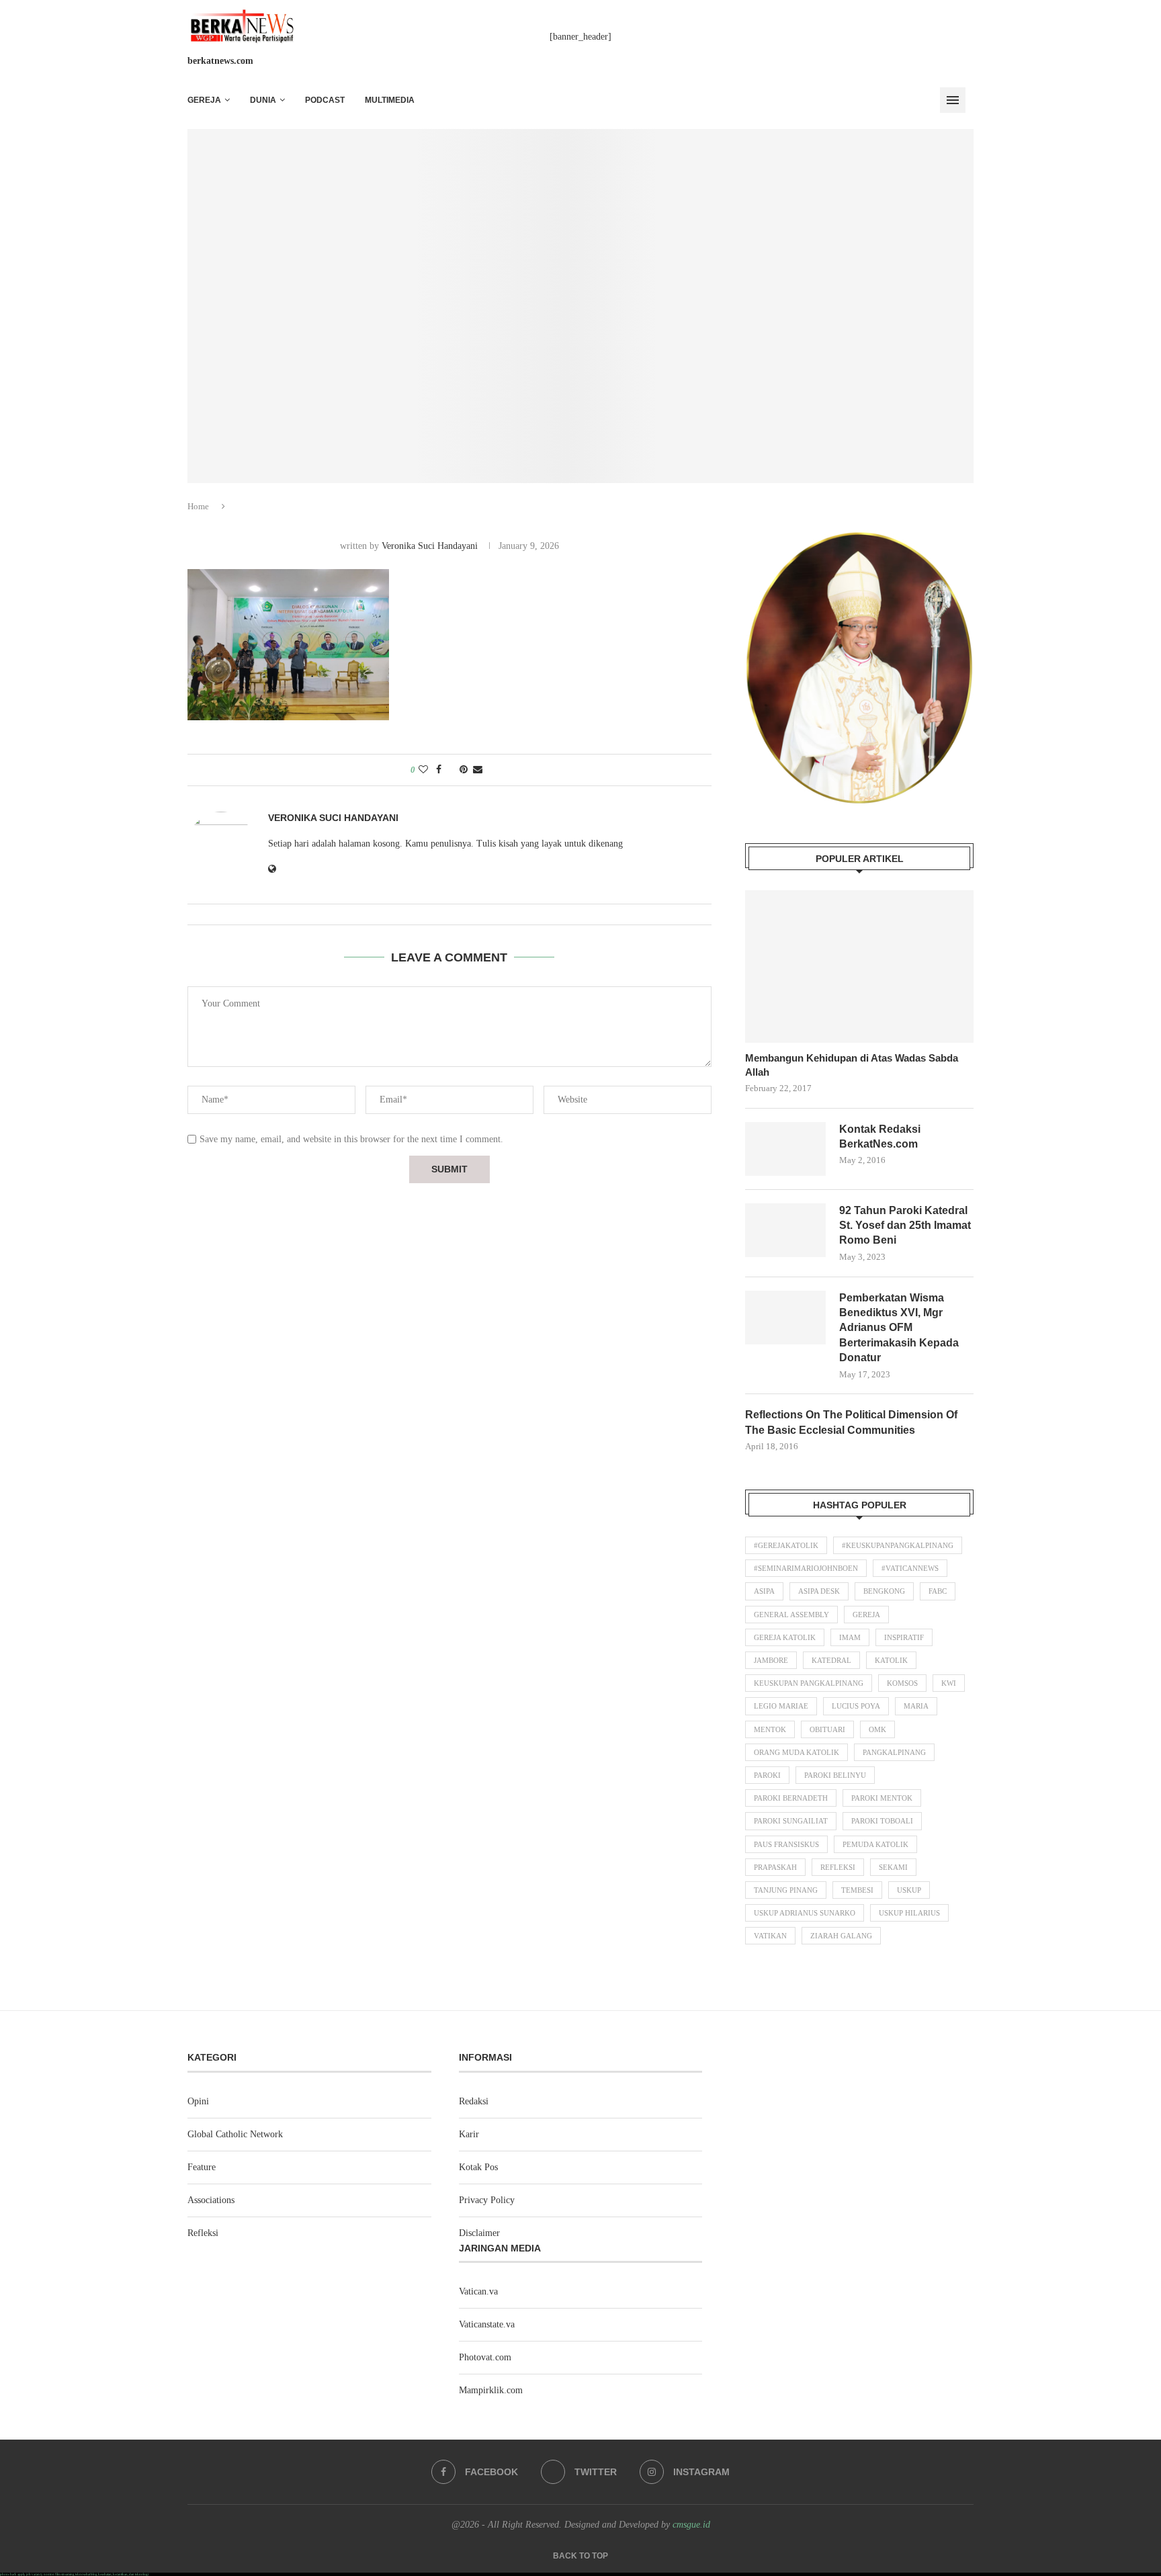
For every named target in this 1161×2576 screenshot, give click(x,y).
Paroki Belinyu (835, 1775)
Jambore (771, 1660)
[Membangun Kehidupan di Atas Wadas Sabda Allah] (859, 967)
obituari (827, 1729)
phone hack (8, 2574)
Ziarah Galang (841, 1936)
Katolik (891, 1660)
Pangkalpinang (894, 1752)
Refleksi (838, 1867)
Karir (469, 2134)
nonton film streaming (59, 2574)
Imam (850, 1637)
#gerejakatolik (786, 1545)
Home (198, 506)
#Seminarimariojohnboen (806, 1568)
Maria (916, 1706)
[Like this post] (423, 770)
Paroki (767, 1775)
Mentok (770, 1729)
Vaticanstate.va (487, 2324)
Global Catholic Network (235, 2134)
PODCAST (325, 100)
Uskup (909, 1890)
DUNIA (263, 100)
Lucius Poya (856, 1706)
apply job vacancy (30, 2574)
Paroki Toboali (882, 1821)
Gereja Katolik (785, 1637)
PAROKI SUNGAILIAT (791, 1821)
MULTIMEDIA (390, 100)
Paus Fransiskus (786, 1844)
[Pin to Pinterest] (464, 770)
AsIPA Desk (819, 1591)
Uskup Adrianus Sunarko (805, 1913)
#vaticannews (910, 1568)
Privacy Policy (487, 2200)
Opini (198, 2101)
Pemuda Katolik (875, 1844)
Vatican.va (478, 2291)
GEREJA (204, 100)
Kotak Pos (478, 2167)
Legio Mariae (781, 1706)
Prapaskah (775, 1867)
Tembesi (857, 1890)
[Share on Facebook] (439, 770)
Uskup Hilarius (909, 1913)
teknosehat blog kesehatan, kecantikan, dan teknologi (112, 2574)
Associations (211, 2200)
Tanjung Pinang (786, 1890)
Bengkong (884, 1591)
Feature (202, 2167)
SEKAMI (893, 1867)
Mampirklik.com (491, 2390)
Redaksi (474, 2101)
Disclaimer (479, 2233)
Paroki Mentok (882, 1798)
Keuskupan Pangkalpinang (809, 1683)
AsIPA (764, 1591)
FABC (938, 1591)
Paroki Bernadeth (791, 1798)
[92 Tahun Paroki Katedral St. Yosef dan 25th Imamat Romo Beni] (785, 1230)
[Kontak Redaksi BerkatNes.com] (785, 1149)
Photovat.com (485, 2357)
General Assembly (791, 1615)
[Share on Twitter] (450, 770)
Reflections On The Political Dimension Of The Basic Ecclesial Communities (851, 1422)
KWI (949, 1683)
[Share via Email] (478, 770)
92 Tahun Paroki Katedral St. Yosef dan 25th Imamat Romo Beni (905, 1226)
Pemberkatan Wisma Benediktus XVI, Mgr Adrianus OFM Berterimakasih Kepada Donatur (899, 1328)
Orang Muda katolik (797, 1752)
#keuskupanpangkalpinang (898, 1545)
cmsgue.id (691, 2525)
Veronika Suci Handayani (430, 546)
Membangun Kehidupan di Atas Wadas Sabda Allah (852, 1065)
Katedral (831, 1660)
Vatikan (770, 1936)
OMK (877, 1729)
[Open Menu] (953, 100)
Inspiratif (904, 1637)
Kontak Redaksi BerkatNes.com (880, 1136)
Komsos (902, 1683)
